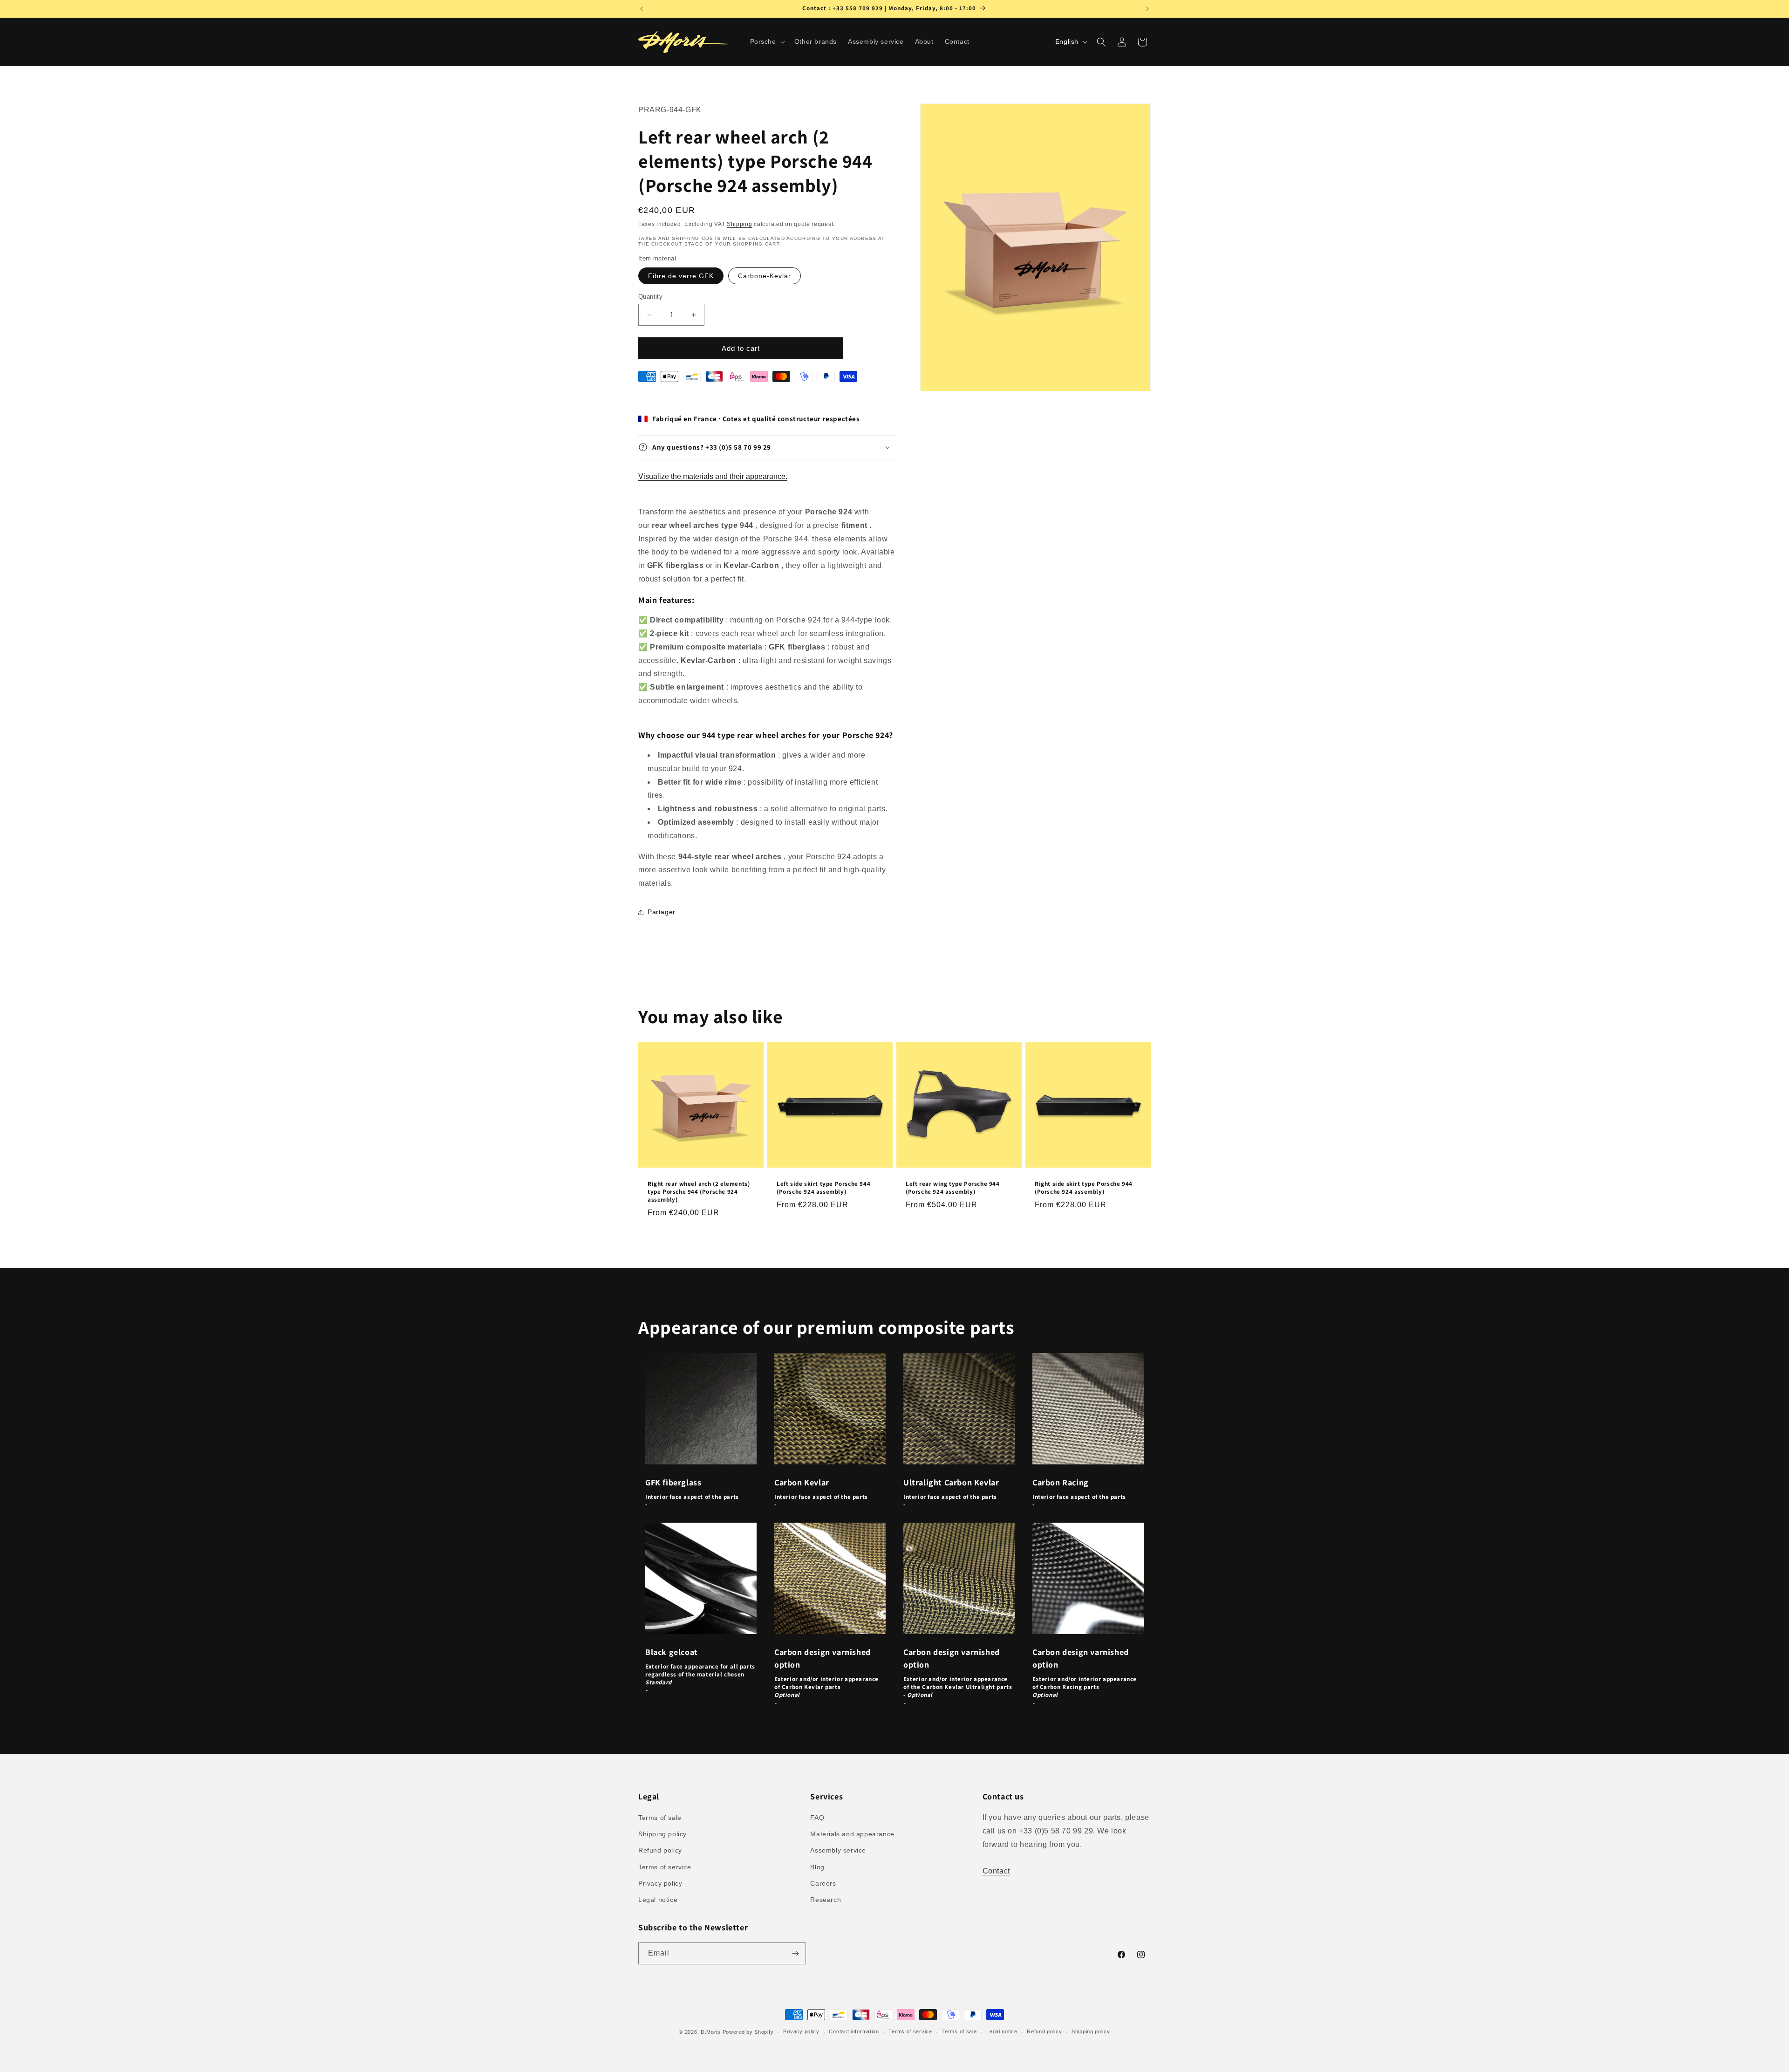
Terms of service (665, 1867)
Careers (823, 1883)
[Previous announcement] (642, 9)
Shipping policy (662, 1834)
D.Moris (711, 2032)
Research (826, 1900)
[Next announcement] (1147, 9)
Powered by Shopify (748, 2032)
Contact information (854, 2031)
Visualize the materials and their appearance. (713, 476)
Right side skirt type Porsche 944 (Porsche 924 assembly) (1084, 1188)
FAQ (817, 1818)
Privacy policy (660, 1883)
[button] (767, 41)
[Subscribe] (795, 1953)
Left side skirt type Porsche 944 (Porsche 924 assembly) (823, 1188)
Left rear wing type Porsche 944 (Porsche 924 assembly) (953, 1188)
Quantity (650, 297)
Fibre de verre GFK (681, 276)
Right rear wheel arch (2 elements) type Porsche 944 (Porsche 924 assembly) (699, 1192)
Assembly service (838, 1850)
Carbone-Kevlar (765, 276)
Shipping (740, 224)
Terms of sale (660, 1818)
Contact (996, 1871)
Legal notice (658, 1900)
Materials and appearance (852, 1834)
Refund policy (660, 1850)
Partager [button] (662, 912)
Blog (817, 1867)
